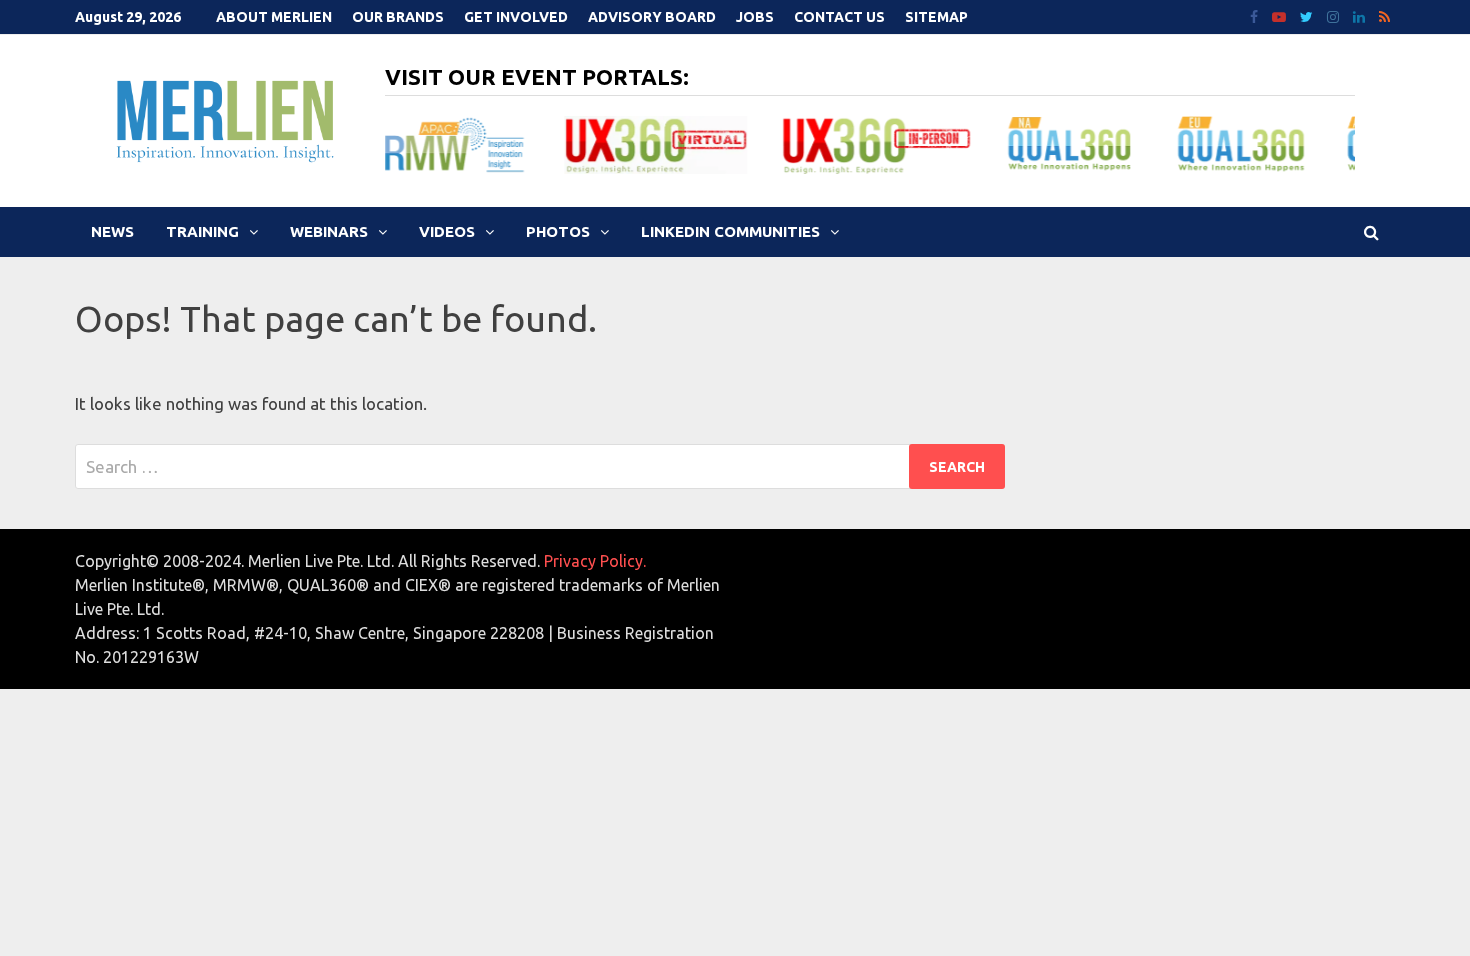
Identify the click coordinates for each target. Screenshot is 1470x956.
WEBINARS (329, 231)
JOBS (755, 17)
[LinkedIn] (1361, 15)
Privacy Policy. (595, 561)
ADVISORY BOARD (652, 17)
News (112, 231)
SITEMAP (936, 17)
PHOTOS (558, 231)
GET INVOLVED (516, 17)
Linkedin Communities (730, 231)
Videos (447, 231)
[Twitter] (1308, 15)
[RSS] (1384, 15)
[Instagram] (1335, 15)
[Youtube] (1281, 15)
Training (202, 231)
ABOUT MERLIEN (274, 17)
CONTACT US (839, 17)
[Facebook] (1256, 15)
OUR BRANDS (398, 17)
